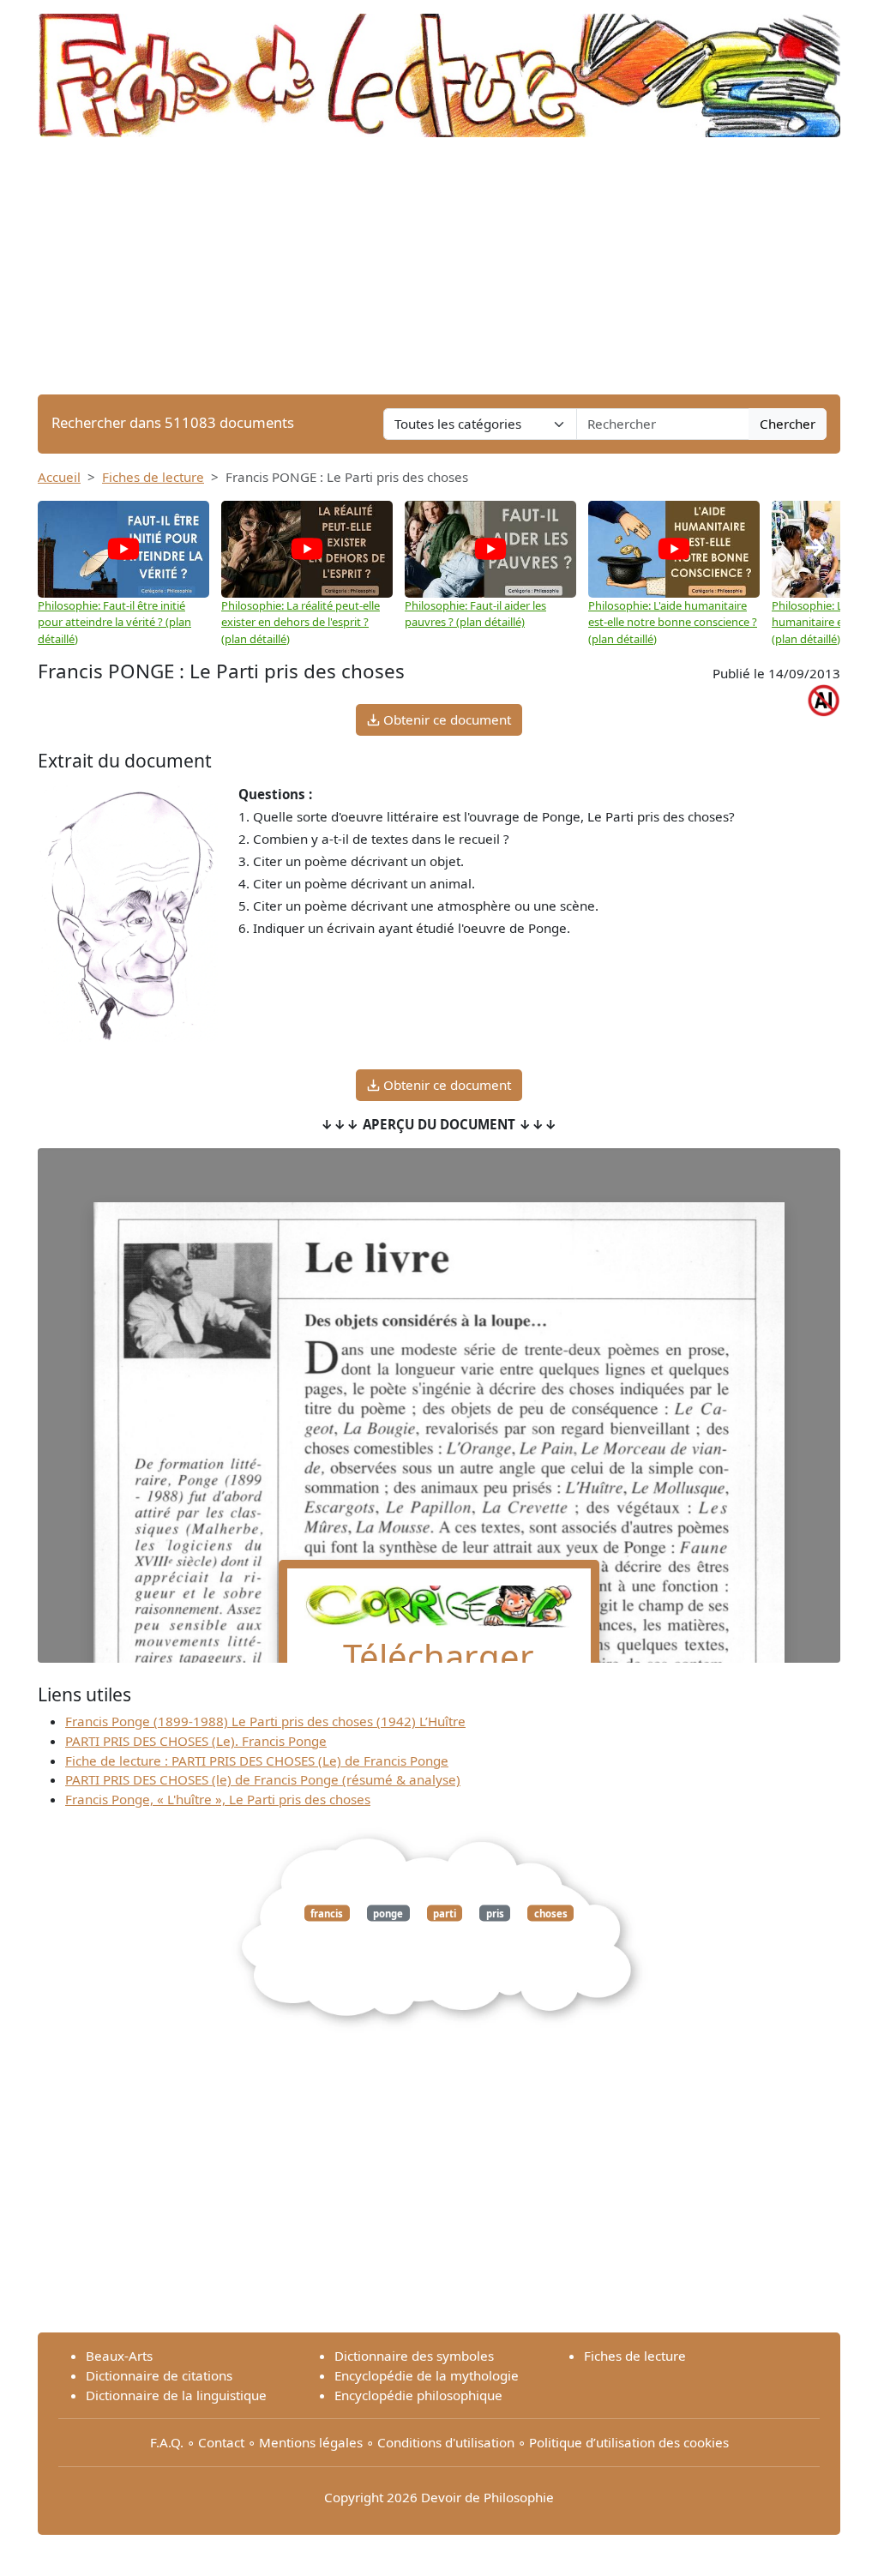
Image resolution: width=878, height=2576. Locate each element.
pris (495, 1913)
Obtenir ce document (445, 719)
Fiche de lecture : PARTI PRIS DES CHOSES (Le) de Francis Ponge (257, 1760)
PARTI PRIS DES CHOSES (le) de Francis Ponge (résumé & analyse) (263, 1779)
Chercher (788, 424)
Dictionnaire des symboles (414, 2356)
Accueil (59, 477)
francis (327, 1913)
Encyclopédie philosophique (418, 2395)
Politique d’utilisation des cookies (629, 2442)
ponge (388, 1913)
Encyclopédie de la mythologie (427, 2375)
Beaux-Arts (119, 2356)
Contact (221, 2442)
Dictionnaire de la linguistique (176, 2395)
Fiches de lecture (153, 477)
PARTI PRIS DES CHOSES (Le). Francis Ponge (196, 1741)
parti (445, 1913)
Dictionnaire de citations (159, 2375)
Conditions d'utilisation (446, 2442)
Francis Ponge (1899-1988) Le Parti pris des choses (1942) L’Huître (265, 1721)
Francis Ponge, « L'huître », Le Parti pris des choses (218, 1799)
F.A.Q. (167, 2442)
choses (551, 1913)
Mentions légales (311, 2442)
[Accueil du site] (439, 67)
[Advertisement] (439, 266)
